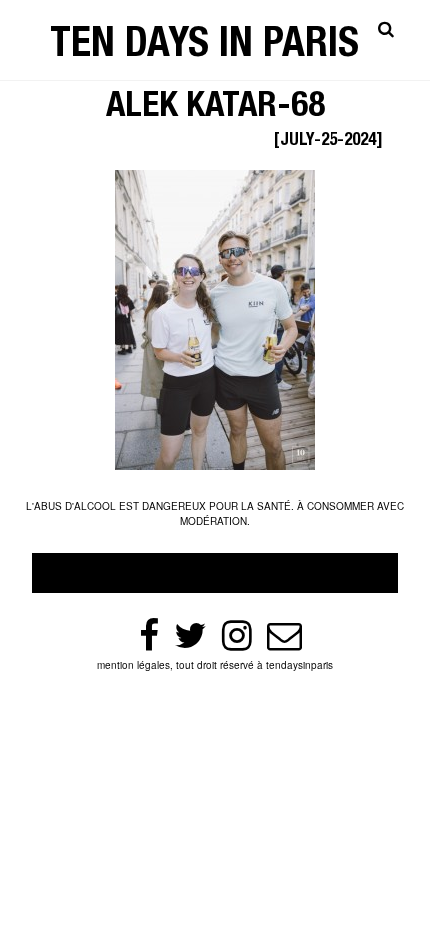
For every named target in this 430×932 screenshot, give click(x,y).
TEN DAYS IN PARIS (204, 47)
